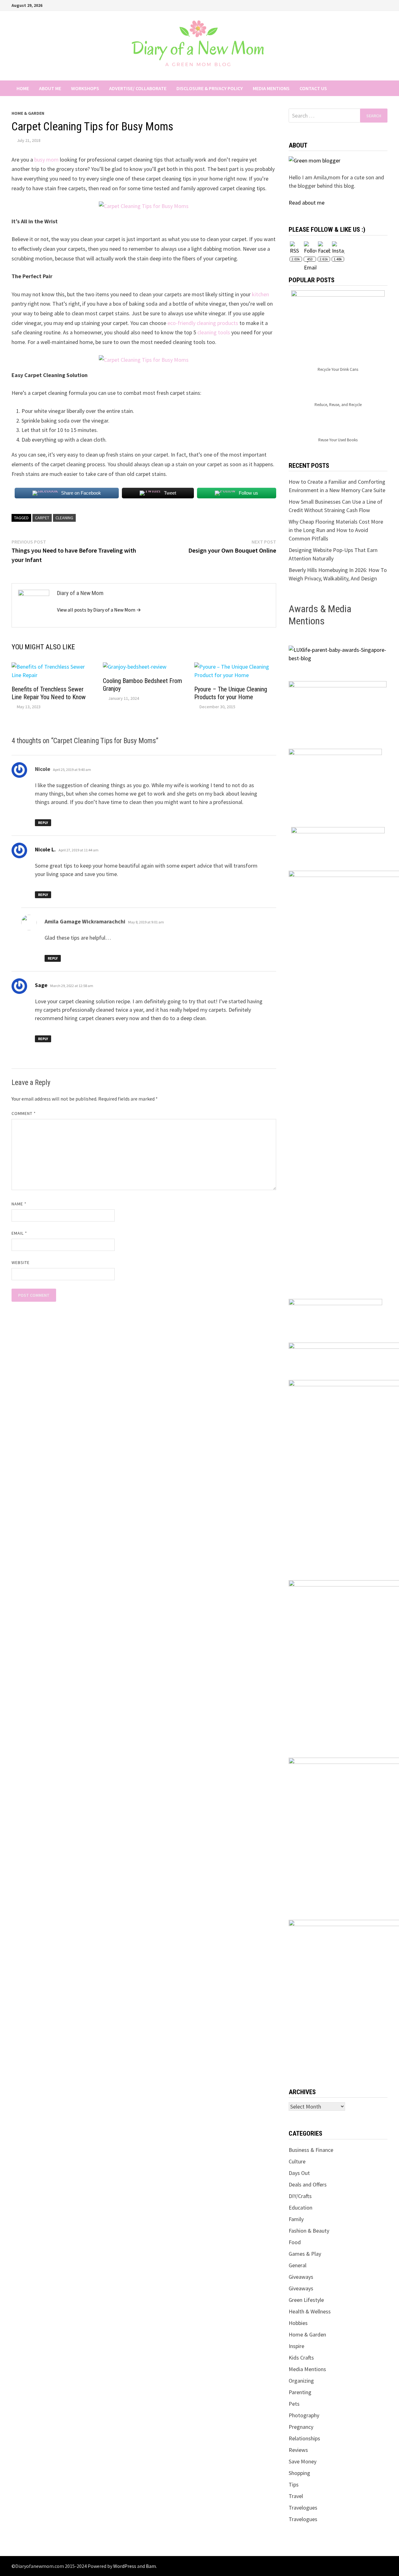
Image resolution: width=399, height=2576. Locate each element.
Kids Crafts (301, 2358)
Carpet (42, 518)
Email (19, 1233)
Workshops (85, 88)
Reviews (298, 2450)
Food (295, 2242)
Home (23, 88)
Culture (297, 2161)
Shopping (299, 2473)
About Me (50, 88)
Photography (304, 2415)
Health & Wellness (310, 2311)
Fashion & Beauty (309, 2231)
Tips (294, 2484)
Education (300, 2208)
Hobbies (298, 2323)
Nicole (43, 769)
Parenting (300, 2392)
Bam (151, 2566)
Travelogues (303, 2508)
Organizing (301, 2381)
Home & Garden (28, 113)
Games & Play (305, 2254)
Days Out (299, 2173)
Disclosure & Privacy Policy (210, 88)
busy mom (46, 160)
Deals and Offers (308, 2184)
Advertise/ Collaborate (138, 88)
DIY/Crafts (300, 2196)
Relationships (304, 2438)
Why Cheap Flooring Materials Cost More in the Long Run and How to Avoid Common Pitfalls (336, 530)
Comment (24, 1113)
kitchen (260, 294)
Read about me (307, 203)
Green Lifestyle (306, 2300)
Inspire (296, 2346)
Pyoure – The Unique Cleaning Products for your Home (231, 693)
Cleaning (64, 518)
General (298, 2265)
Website (21, 1262)
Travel (296, 2496)
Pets (294, 2404)
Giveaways (301, 2277)
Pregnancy (301, 2427)
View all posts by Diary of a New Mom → (99, 610)
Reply (43, 823)
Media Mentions (271, 88)
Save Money (303, 2461)
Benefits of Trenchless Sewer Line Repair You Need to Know (49, 693)
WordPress (125, 2566)
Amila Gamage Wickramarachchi (85, 921)
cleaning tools (214, 332)
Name (19, 1204)
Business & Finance (311, 2150)
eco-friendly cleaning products (203, 323)
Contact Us (313, 88)
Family (296, 2219)
